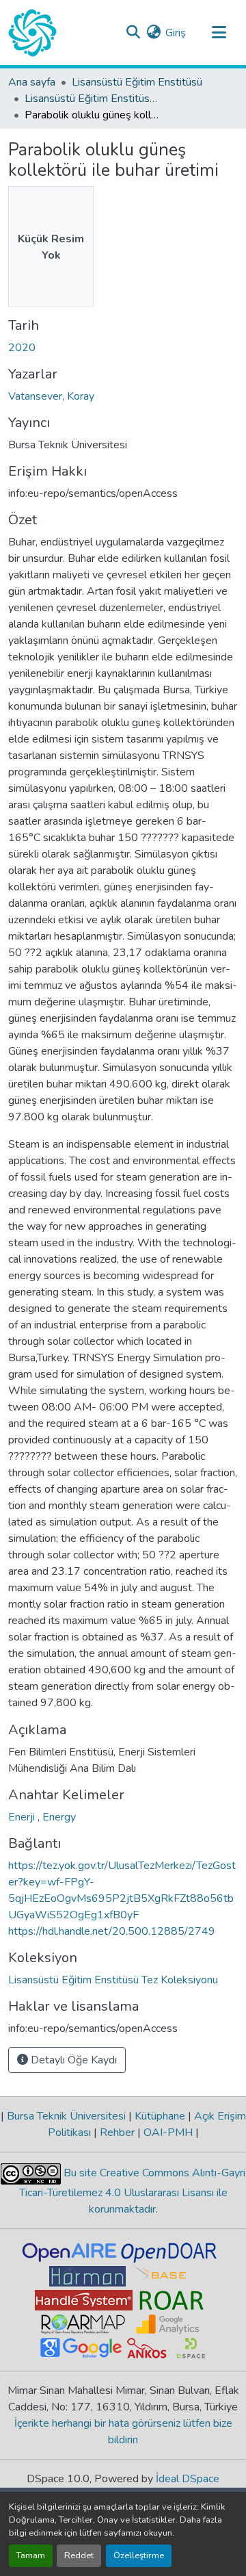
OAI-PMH (168, 2133)
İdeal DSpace (188, 2479)
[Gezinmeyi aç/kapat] (219, 33)
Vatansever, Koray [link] (51, 396)
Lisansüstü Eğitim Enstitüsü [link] (137, 82)
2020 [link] (22, 348)
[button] (32, 33)
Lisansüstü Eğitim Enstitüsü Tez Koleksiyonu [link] (93, 99)
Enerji (23, 1817)
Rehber (117, 2133)
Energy (59, 1817)
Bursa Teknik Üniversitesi (66, 2116)
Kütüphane (160, 2116)
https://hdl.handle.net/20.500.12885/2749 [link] (112, 1931)
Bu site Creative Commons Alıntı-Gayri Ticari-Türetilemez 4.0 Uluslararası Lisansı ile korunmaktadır (133, 2191)
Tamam (31, 2555)
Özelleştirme (139, 2555)
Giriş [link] (176, 33)
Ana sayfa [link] (32, 82)
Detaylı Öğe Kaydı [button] (72, 2060)
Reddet (79, 2555)
